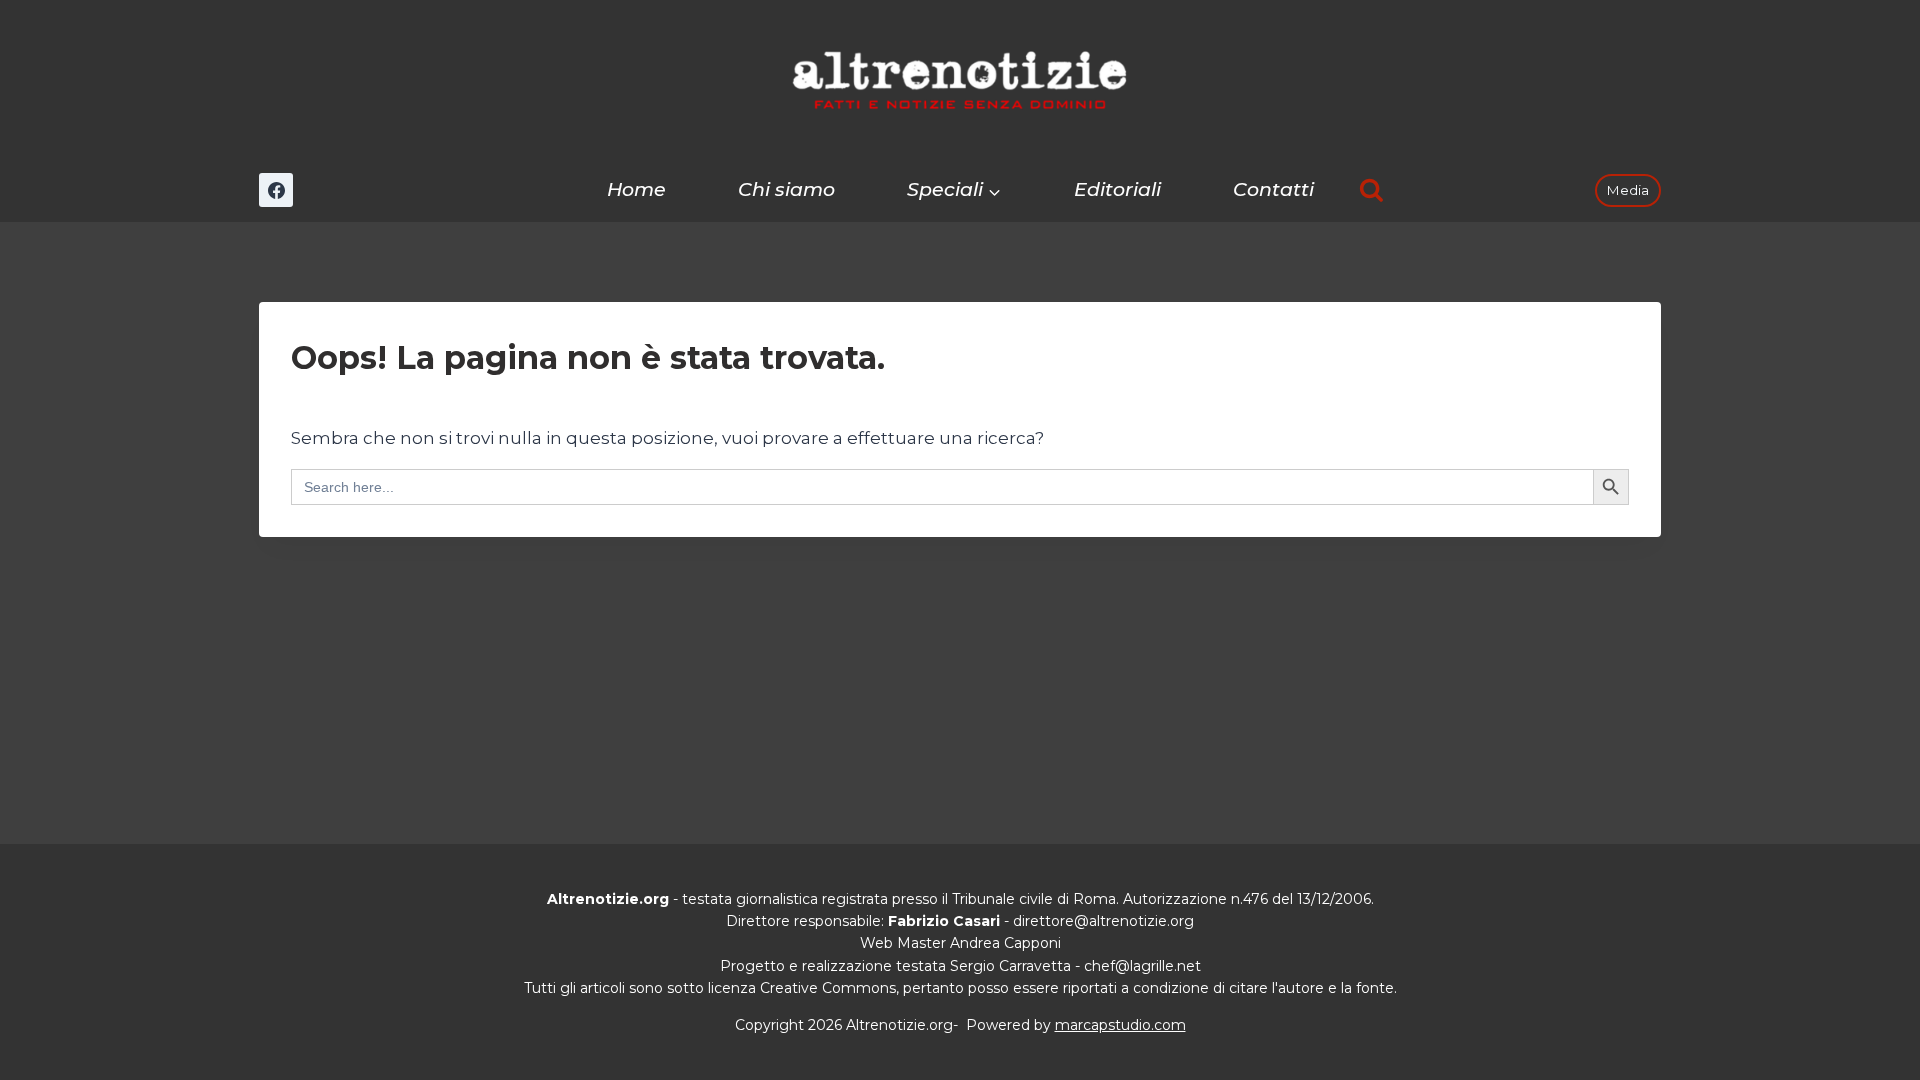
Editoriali (1117, 189)
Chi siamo (786, 189)
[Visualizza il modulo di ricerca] (1371, 190)
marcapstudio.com (1120, 1025)
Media (1627, 190)
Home (636, 189)
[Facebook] (276, 190)
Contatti (1273, 189)
